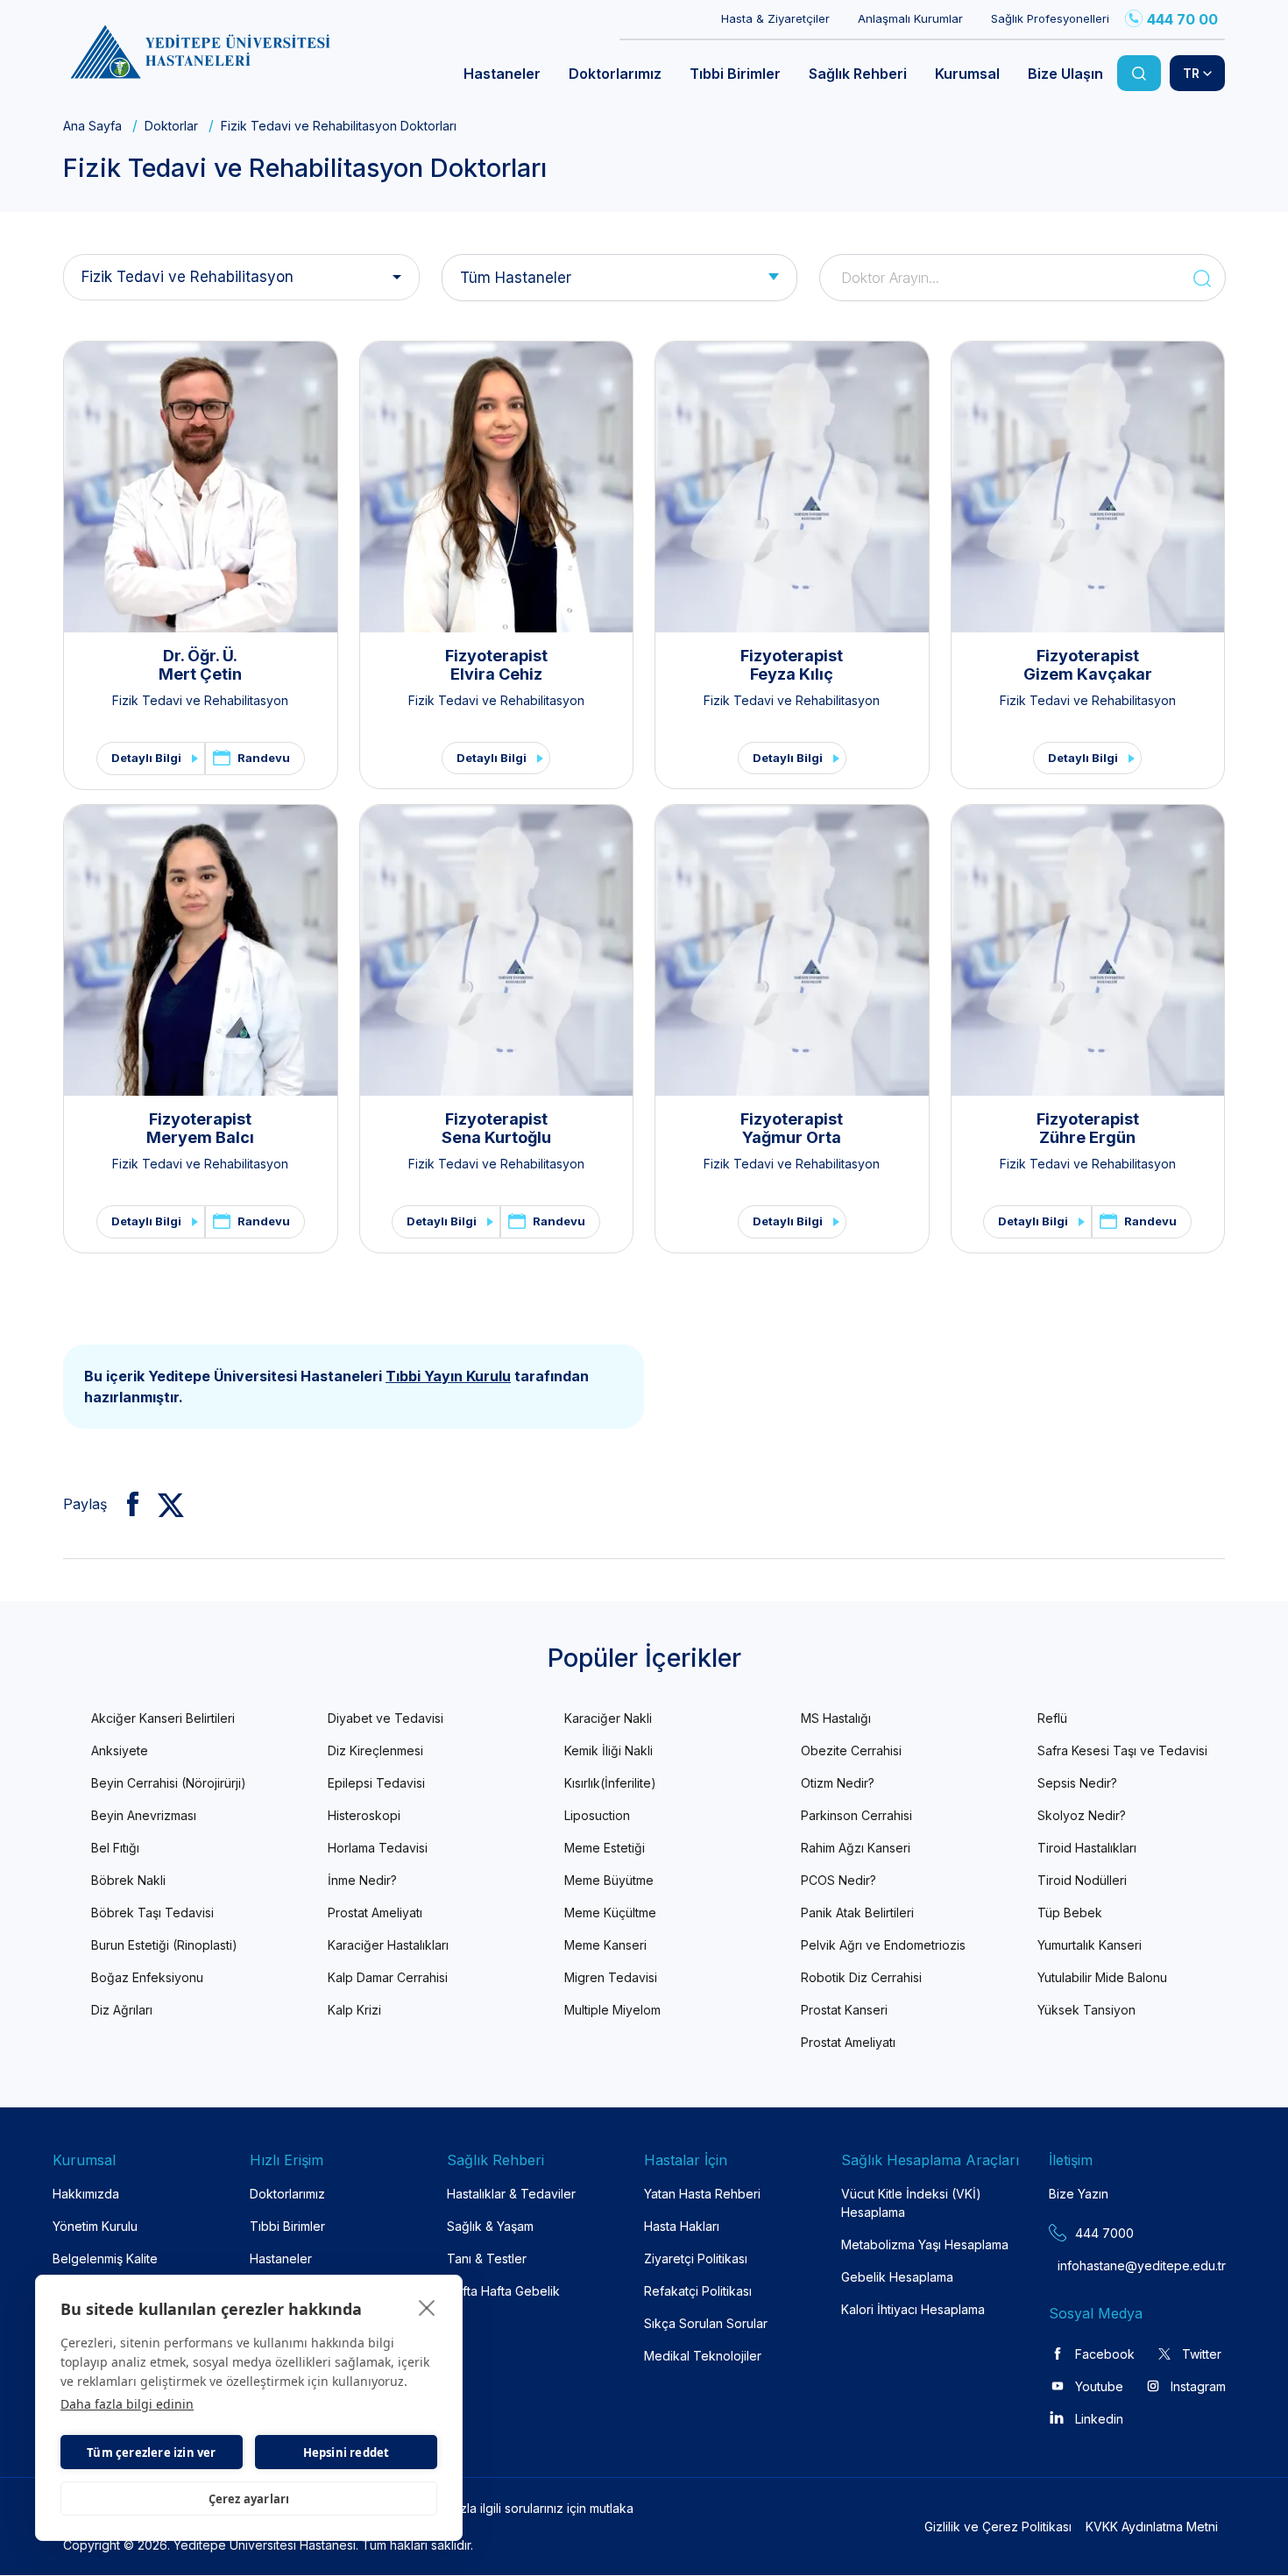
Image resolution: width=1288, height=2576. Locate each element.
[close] (427, 2307)
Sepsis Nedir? (1077, 1783)
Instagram (1198, 2386)
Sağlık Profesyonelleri (1050, 18)
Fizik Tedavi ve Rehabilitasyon (188, 277)
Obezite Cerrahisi (851, 1750)
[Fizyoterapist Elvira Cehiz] (497, 487)
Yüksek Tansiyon (1086, 2010)
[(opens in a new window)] (126, 1504)
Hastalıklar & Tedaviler (511, 2194)
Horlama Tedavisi (378, 1848)
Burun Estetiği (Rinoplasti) (164, 1945)
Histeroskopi (364, 1815)
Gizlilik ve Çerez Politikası (998, 2527)
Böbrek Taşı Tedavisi (152, 1913)
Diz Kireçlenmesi (375, 1750)
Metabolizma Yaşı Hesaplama (925, 2244)
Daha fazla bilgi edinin (127, 2404)
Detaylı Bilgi (146, 758)
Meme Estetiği (605, 1848)
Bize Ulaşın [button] (1065, 74)
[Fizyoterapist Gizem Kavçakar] (1088, 487)
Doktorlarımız (287, 2194)
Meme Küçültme (610, 1913)
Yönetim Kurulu (95, 2226)
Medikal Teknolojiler (703, 2356)
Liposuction (597, 1815)
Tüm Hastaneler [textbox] (516, 278)
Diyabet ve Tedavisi (386, 1718)
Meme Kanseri (605, 1945)
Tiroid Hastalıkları (1087, 1848)
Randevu (264, 758)
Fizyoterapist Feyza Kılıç (792, 665)
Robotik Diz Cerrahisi (861, 1977)
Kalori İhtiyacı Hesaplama (913, 2309)
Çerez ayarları (249, 2499)
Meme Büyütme (609, 1880)
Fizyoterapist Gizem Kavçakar (1088, 665)
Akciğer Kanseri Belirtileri (163, 1718)
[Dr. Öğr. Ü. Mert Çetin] (201, 487)
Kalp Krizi (354, 2010)
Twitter (1202, 2354)
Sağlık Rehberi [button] (858, 74)
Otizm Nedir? (838, 1783)
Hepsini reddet (347, 2452)
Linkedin (1099, 2419)
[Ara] (1139, 73)
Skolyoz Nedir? (1082, 1815)
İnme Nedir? (362, 1880)
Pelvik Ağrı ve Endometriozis (883, 1945)
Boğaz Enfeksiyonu (147, 1977)
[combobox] (620, 278)
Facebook (1105, 2354)
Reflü (1052, 1718)
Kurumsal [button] (967, 74)
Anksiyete (120, 1750)
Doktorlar (171, 126)
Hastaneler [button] (502, 74)
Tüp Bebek (1070, 1913)
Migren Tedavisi (611, 1977)
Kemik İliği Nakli (609, 1750)
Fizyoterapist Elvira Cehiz (496, 665)
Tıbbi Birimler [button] (735, 74)
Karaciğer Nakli (608, 1718)
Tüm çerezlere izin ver (151, 2452)
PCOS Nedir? (839, 1880)
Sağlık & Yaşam (490, 2226)
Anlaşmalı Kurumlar (910, 18)
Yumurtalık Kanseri (1090, 1945)
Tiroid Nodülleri (1082, 1880)
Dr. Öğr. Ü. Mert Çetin (200, 665)
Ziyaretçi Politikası (696, 2258)
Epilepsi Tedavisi (376, 1783)
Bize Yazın (1079, 2194)
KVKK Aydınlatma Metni (1152, 2527)
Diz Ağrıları (122, 2010)
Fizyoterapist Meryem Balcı (200, 1129)
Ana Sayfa (92, 126)
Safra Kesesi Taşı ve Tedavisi (1122, 1750)
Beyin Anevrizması (144, 1815)
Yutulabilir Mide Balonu (1102, 1977)
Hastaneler (281, 2258)
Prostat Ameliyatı (375, 1913)
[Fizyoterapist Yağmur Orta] (792, 950)
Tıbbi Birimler (287, 2226)
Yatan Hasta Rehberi (702, 2194)
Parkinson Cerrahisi (856, 1815)
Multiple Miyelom (612, 2010)
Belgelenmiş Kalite (105, 2258)
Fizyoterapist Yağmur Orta (792, 1129)
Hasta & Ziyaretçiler (775, 18)
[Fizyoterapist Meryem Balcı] (201, 950)
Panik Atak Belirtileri (857, 1913)
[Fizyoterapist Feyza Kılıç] (792, 487)
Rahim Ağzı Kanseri (856, 1848)
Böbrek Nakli (128, 1880)
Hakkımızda (86, 2194)
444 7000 (1104, 2233)
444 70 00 (1182, 19)
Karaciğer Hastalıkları (388, 1945)
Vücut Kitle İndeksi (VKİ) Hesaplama (911, 2203)
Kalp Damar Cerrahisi (388, 1977)
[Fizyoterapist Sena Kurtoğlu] (497, 950)
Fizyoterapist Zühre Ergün (1088, 1129)
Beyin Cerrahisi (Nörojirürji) (169, 1783)
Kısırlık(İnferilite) (610, 1783)
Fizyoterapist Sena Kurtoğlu (496, 1129)
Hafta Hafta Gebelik (503, 2291)
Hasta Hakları (682, 2226)
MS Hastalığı (836, 1718)
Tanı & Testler (487, 2258)
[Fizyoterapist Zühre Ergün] (1088, 950)
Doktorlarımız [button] (615, 74)
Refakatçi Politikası (698, 2291)
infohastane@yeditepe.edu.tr (1100, 2265)
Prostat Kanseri (844, 2010)
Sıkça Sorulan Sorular (706, 2323)
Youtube (1099, 2386)
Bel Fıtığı (115, 1848)
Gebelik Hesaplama (897, 2277)
